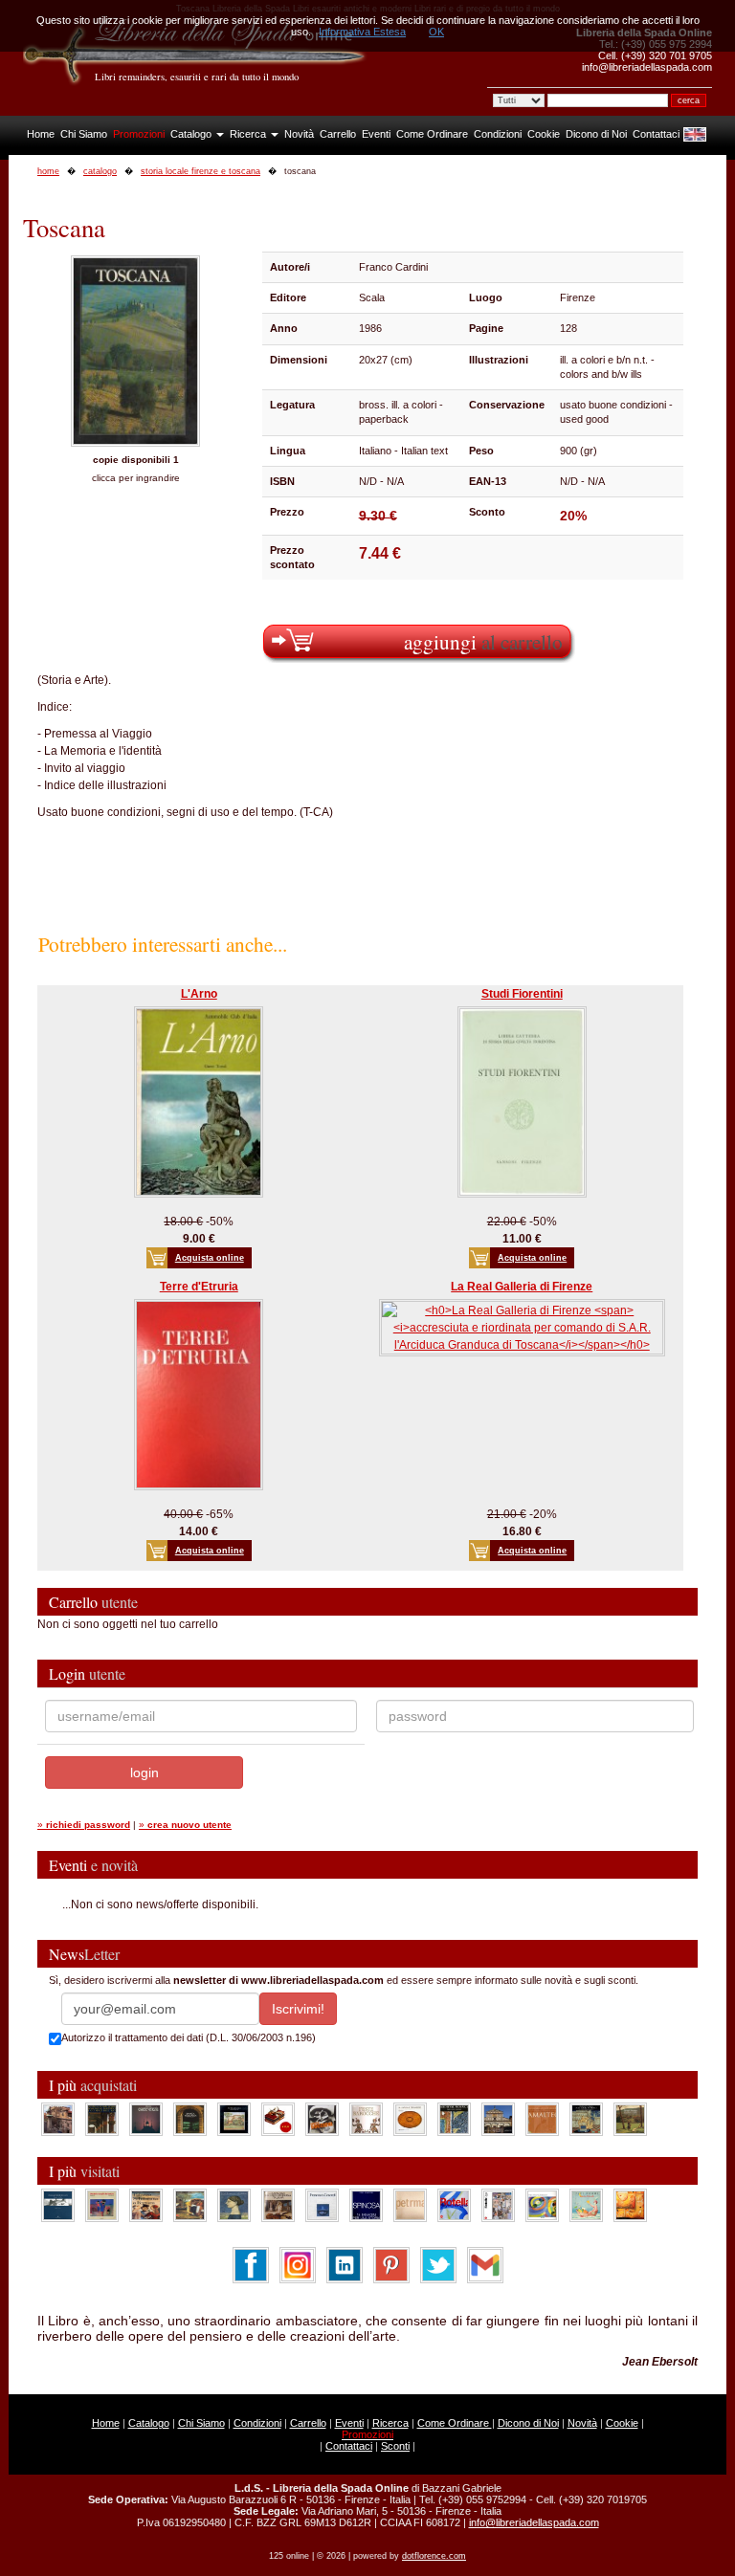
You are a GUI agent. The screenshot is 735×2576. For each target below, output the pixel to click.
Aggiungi (483, 641)
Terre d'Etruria (199, 1287)
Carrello (338, 134)
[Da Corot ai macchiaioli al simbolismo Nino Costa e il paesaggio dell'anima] (190, 2205)
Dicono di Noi (596, 134)
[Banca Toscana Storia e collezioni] (190, 2119)
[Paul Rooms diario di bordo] (586, 2205)
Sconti (395, 2446)
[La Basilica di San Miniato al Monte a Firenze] (498, 2119)
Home (41, 134)
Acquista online (210, 1258)
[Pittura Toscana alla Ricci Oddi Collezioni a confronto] (630, 2119)
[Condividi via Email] (485, 2265)
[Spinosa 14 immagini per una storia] (366, 2205)
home (48, 171)
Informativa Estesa (362, 32)
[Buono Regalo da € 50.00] (278, 2119)
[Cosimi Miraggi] (630, 2205)
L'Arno (199, 994)
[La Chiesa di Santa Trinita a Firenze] (58, 2119)
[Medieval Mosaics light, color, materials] (454, 2119)
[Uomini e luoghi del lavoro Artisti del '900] (102, 2205)
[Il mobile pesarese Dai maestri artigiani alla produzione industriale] (410, 2119)
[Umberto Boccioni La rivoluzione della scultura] (322, 2119)
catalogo (100, 171)
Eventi (376, 134)
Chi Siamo (84, 134)
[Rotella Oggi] (498, 2205)
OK (436, 32)
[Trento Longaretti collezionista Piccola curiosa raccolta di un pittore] (234, 2205)
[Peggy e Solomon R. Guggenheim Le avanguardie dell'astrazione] (542, 2205)
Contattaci (656, 134)
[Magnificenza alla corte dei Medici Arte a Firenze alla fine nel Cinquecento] (586, 2119)
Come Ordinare (432, 134)
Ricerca (249, 134)
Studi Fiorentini (522, 994)
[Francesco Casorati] (322, 2205)
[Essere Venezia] (146, 2119)
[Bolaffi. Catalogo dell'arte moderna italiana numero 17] (278, 2205)
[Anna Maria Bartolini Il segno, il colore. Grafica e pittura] (58, 2205)
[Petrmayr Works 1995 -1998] (410, 2205)
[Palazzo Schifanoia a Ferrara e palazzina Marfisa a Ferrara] (146, 2205)
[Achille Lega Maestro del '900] (234, 2119)
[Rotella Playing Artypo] (454, 2205)
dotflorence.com (434, 2556)
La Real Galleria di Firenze (522, 1287)
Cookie (544, 134)
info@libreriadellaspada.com (534, 2522)
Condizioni (498, 134)
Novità (299, 134)
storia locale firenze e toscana (200, 171)
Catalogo (192, 134)
